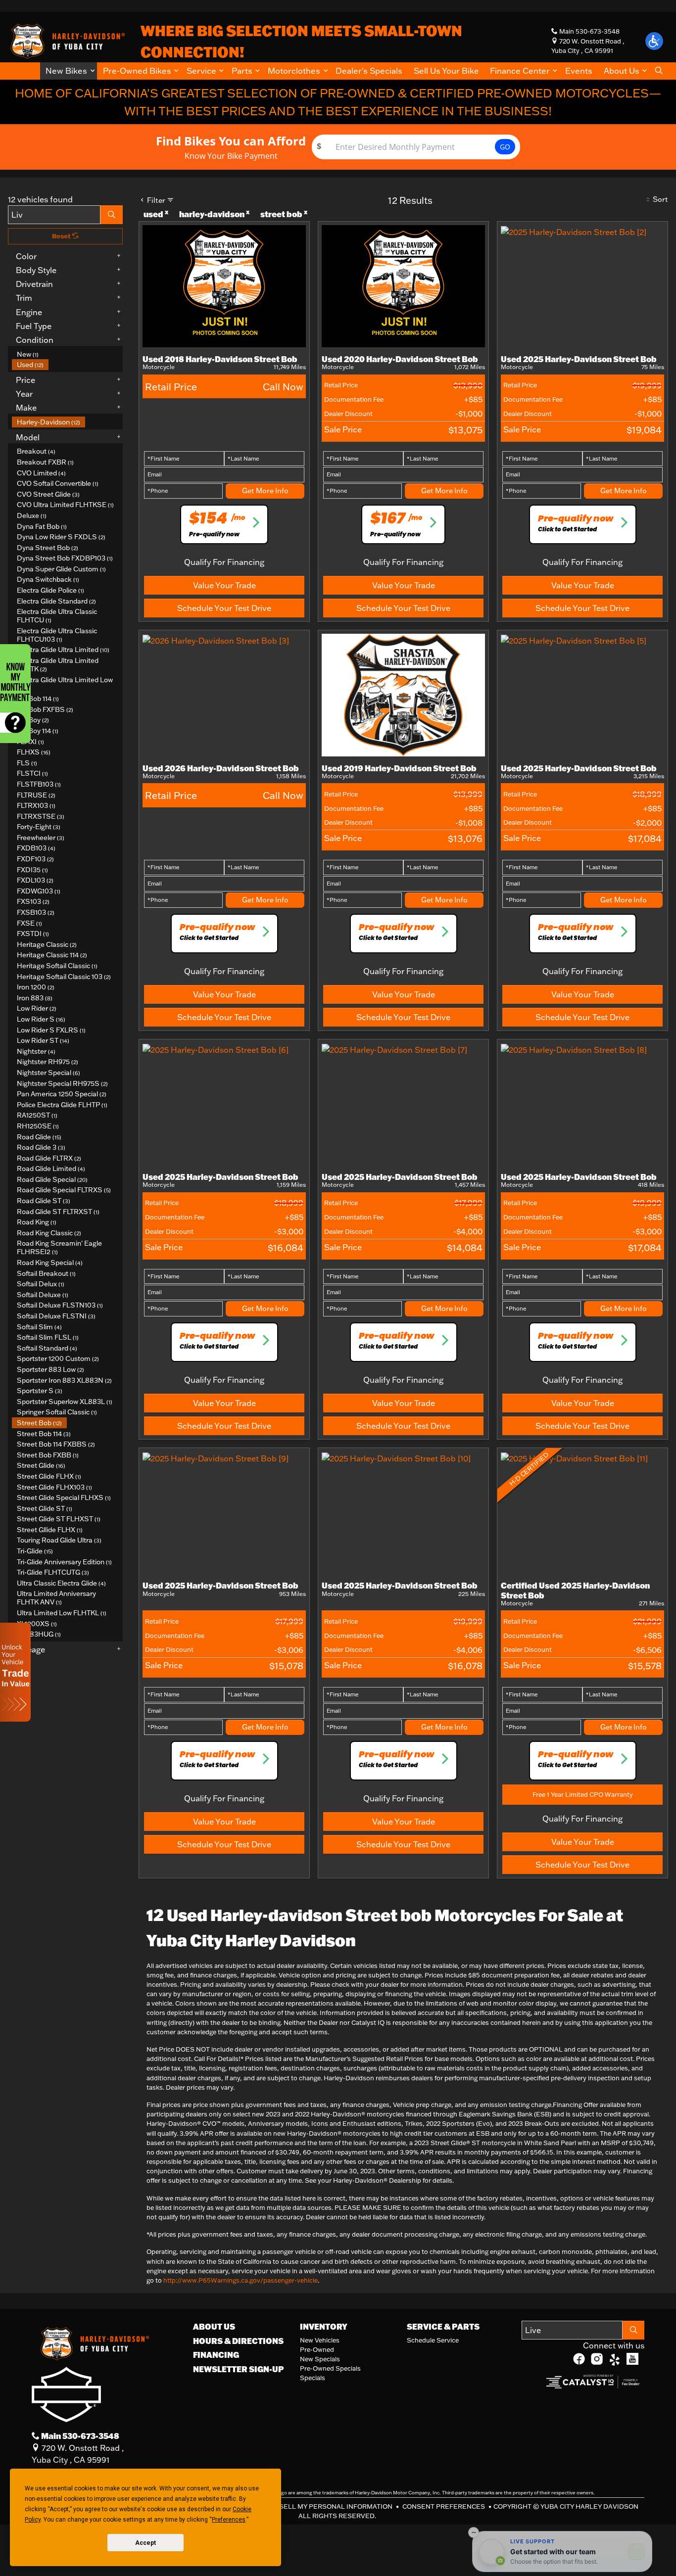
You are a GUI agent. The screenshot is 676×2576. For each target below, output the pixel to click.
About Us (214, 2327)
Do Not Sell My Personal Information (323, 2506)
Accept (145, 2543)
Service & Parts (443, 2327)
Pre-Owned (317, 2349)
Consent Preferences (444, 2506)
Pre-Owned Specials (330, 2368)
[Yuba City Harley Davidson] (66, 40)
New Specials (320, 2359)
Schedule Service (433, 2340)
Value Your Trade (224, 585)
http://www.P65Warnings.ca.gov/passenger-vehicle (241, 2280)
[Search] (112, 215)
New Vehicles (320, 2340)
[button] (69, 71)
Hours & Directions (238, 2341)
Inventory (324, 2327)
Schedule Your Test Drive (224, 608)
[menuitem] (67, 354)
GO (505, 147)
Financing (216, 2355)
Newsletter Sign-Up (239, 2369)
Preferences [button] (229, 2520)
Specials (313, 2378)
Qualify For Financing (224, 562)
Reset (62, 236)
